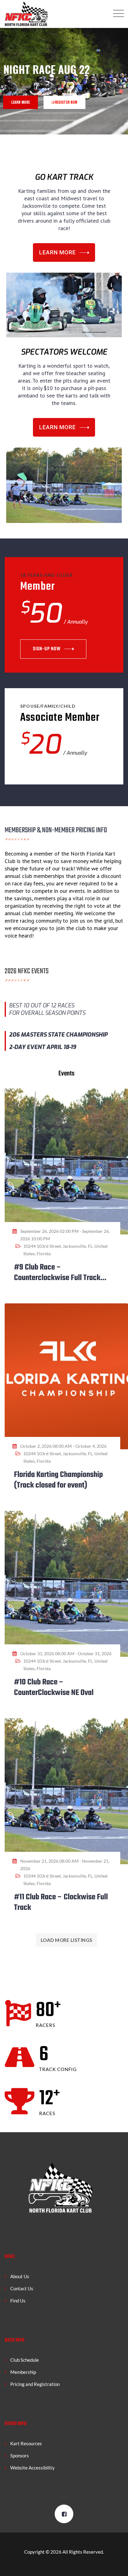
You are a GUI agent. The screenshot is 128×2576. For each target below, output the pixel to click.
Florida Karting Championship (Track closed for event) (58, 1480)
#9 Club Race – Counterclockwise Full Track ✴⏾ (57, 1278)
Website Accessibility (32, 2468)
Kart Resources (26, 2443)
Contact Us (22, 2288)
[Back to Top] (115, 2566)
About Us (20, 2276)
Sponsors (20, 2456)
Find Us (18, 2301)
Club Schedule (25, 2360)
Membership (23, 2372)
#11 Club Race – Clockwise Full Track (61, 1902)
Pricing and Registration (35, 2384)
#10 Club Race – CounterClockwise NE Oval (54, 1688)
